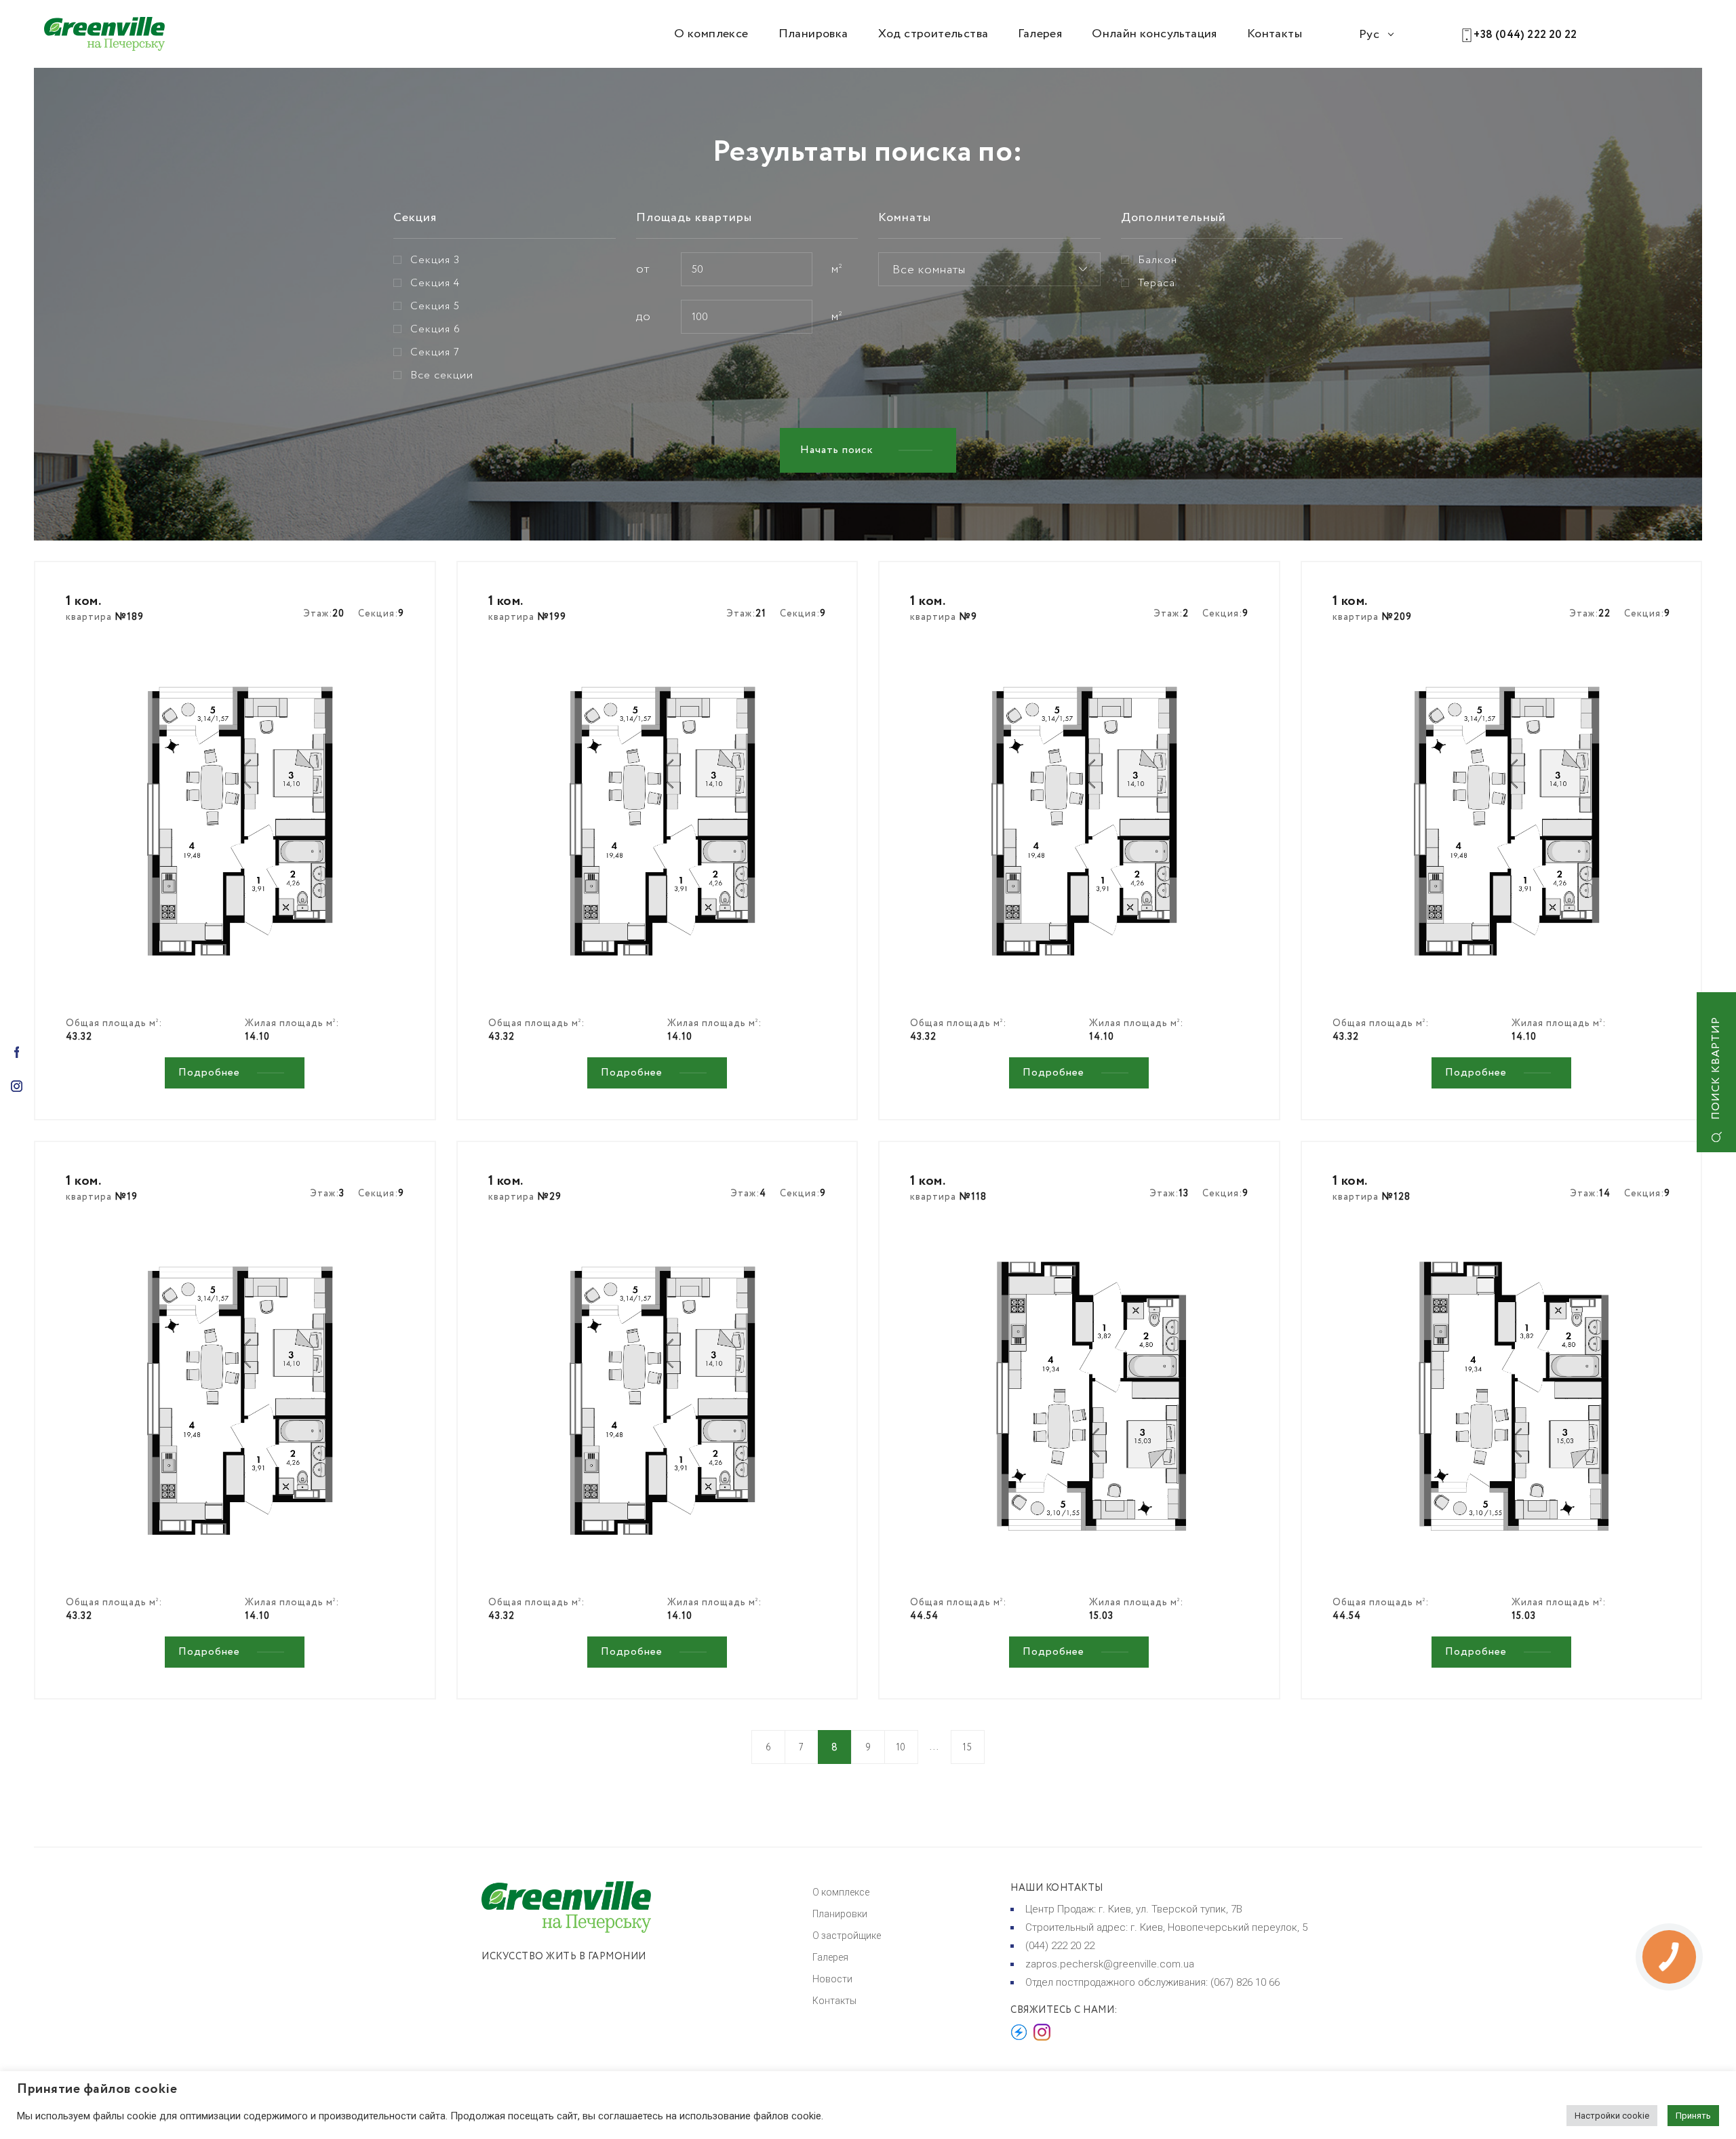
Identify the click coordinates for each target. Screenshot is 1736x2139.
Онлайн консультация (1155, 34)
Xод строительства (933, 34)
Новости (832, 1979)
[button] (989, 269)
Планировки (840, 1914)
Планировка (813, 34)
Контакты (1275, 34)
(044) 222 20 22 (1060, 1946)
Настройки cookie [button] (1612, 2116)
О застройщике (847, 1936)
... (934, 1747)
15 (967, 1748)
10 (901, 1748)
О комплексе (711, 34)
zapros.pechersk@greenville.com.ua (1110, 1964)
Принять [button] (1693, 2116)
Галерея (1040, 34)
